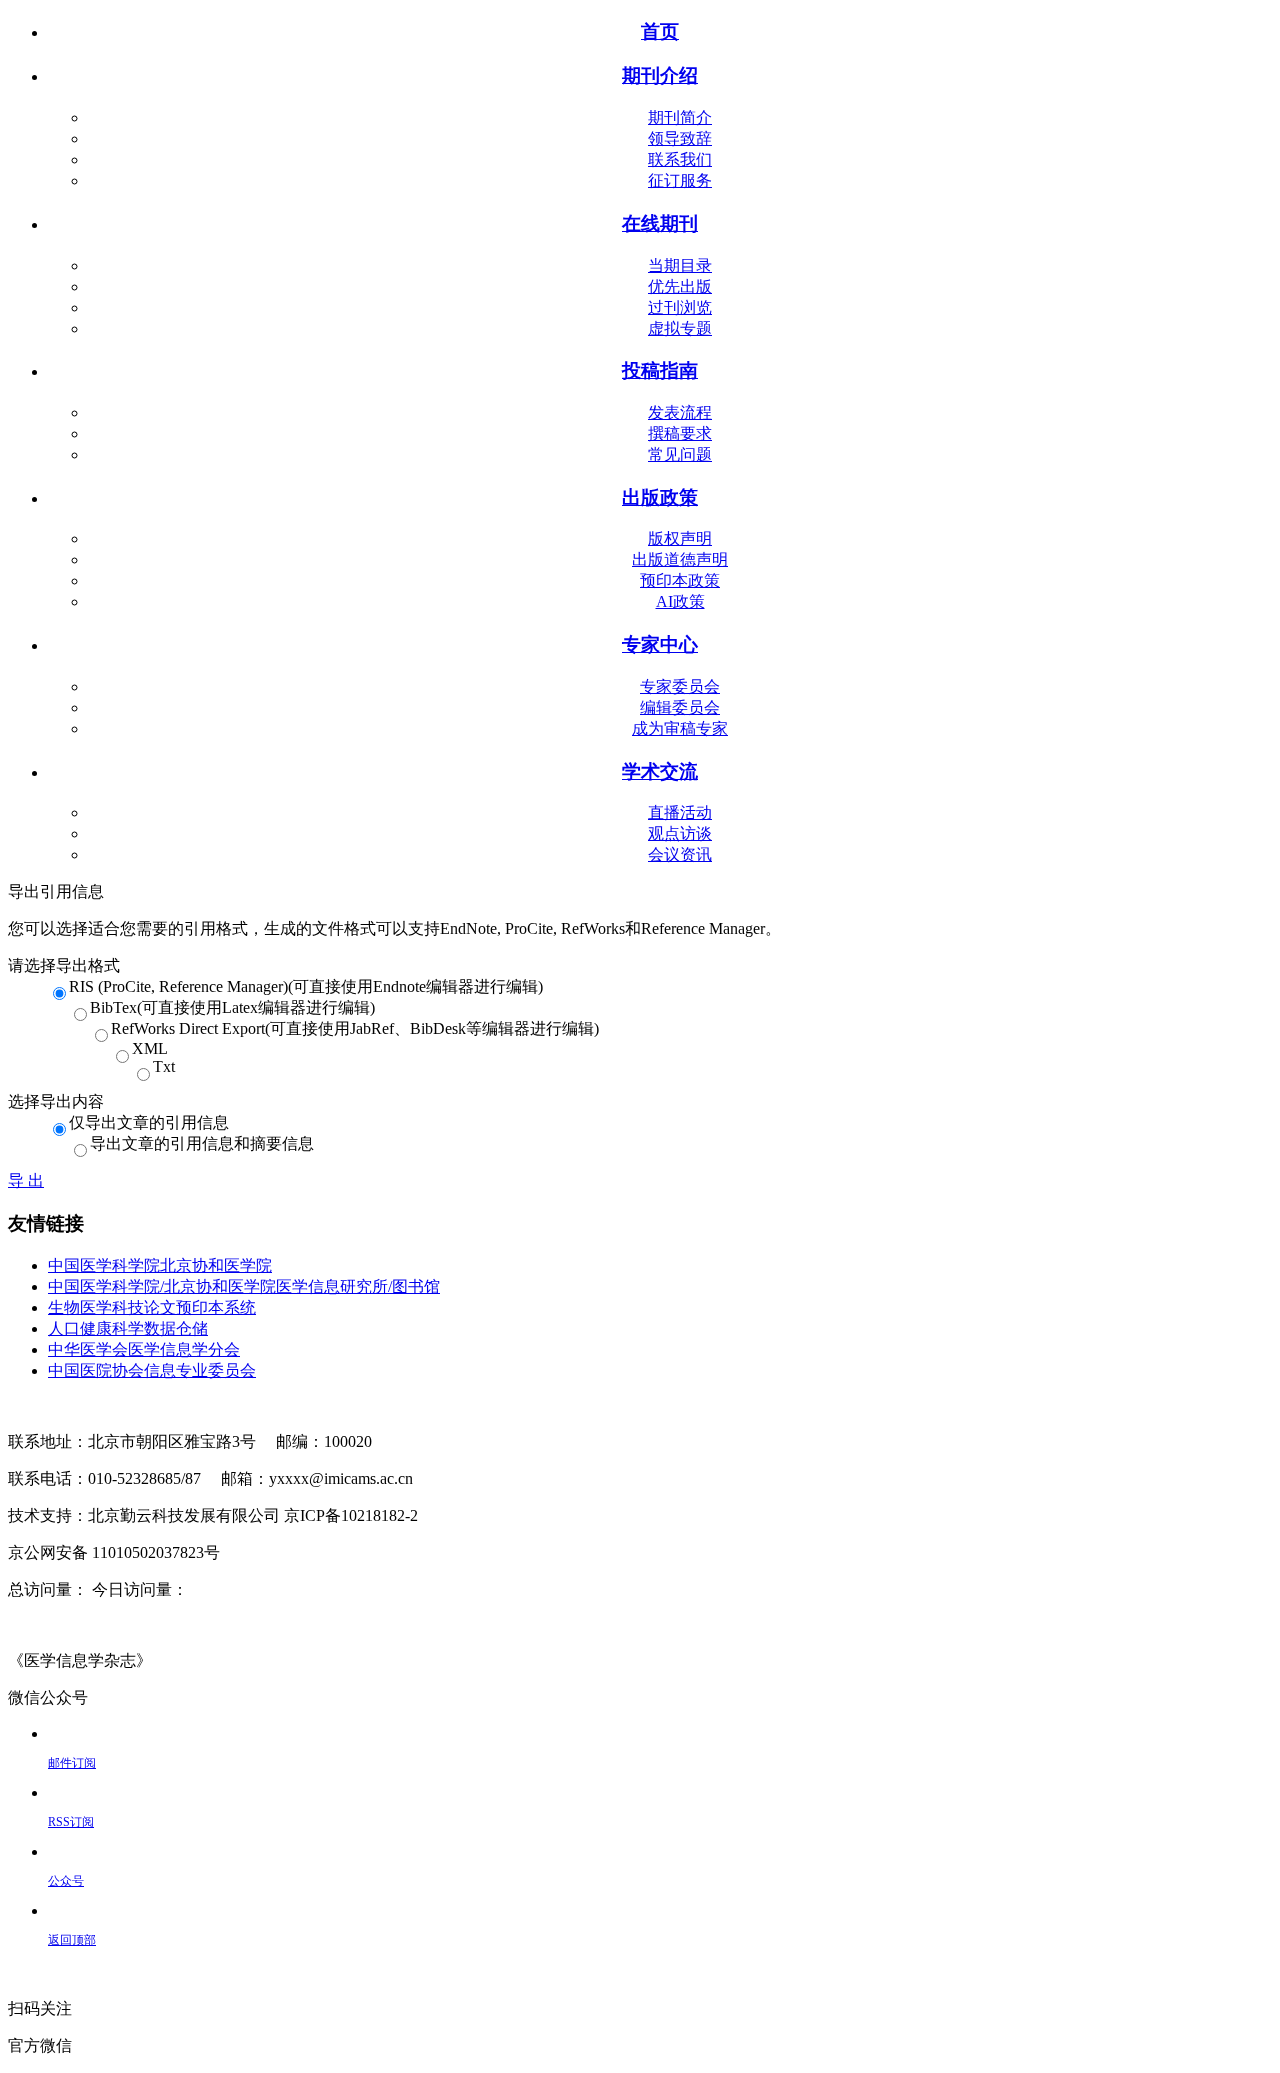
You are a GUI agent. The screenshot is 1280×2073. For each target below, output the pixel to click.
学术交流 (660, 771)
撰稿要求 (680, 433)
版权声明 (680, 538)
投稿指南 (660, 370)
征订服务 (680, 180)
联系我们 (680, 159)
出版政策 (660, 497)
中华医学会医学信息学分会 (144, 1349)
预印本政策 (680, 580)
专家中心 (660, 644)
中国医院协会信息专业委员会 (152, 1370)
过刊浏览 (680, 307)
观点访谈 (680, 833)
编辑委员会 (680, 707)
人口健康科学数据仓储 (128, 1328)
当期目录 (680, 265)
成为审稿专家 (680, 728)
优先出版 (680, 286)
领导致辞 (680, 138)
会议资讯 (680, 854)
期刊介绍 (660, 75)
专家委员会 (680, 686)
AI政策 (680, 601)
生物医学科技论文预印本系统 (152, 1307)
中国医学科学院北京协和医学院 (160, 1265)
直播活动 (680, 812)
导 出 (26, 1180)
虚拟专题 (680, 328)
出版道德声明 (680, 559)
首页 (660, 31)
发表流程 (680, 412)
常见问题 (680, 454)
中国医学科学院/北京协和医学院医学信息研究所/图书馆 (244, 1286)
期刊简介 (680, 117)
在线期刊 (660, 223)
